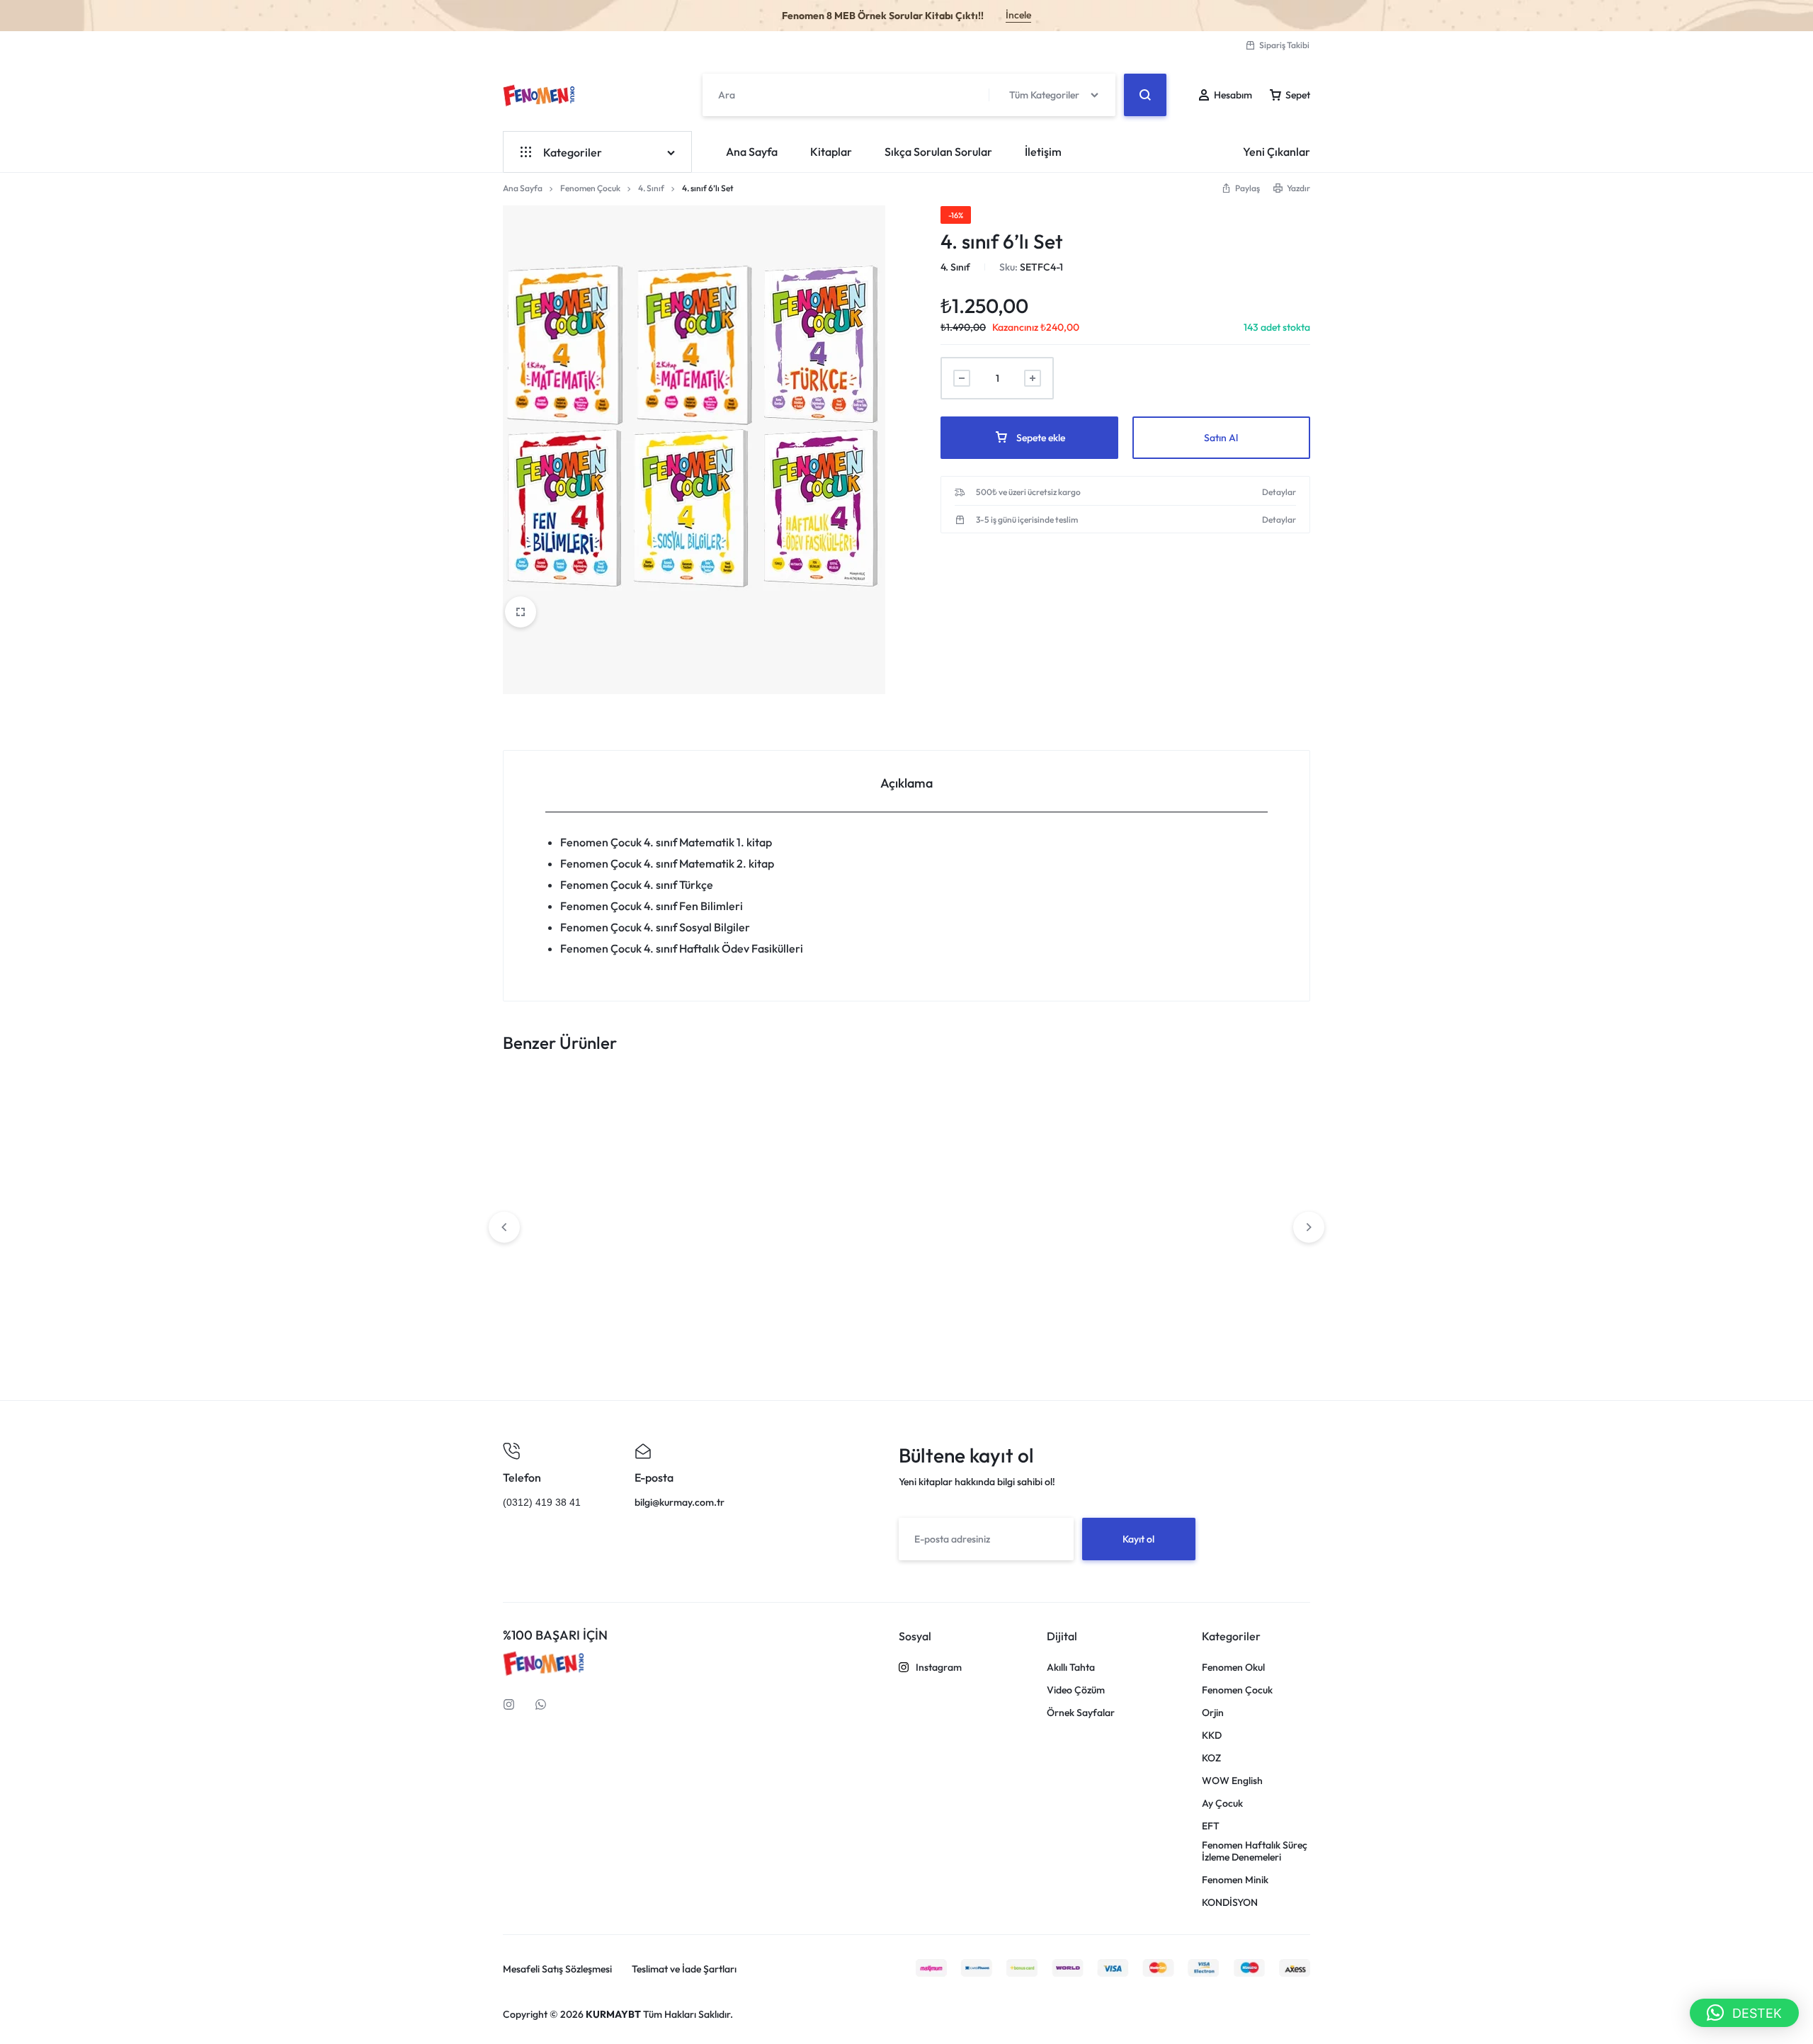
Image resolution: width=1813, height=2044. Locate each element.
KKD (1212, 1736)
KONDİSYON (1230, 1903)
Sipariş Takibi (1284, 45)
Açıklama (906, 783)
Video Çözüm (1076, 1690)
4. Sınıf (651, 188)
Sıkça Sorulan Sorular (938, 152)
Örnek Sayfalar (1081, 1713)
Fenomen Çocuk (590, 188)
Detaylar (1279, 492)
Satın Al (1221, 438)
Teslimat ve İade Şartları (684, 1969)
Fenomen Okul (1233, 1668)
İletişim (1043, 152)
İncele (1018, 15)
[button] (1744, 2013)
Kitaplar (831, 152)
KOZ (1211, 1758)
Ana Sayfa (752, 152)
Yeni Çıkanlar (1277, 152)
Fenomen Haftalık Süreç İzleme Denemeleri (1255, 1851)
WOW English (1232, 1781)
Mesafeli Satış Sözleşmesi (557, 1969)
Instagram (939, 1668)
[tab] (906, 782)
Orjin (1213, 1713)
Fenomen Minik (1235, 1880)
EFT (1211, 1826)
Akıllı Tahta (1071, 1668)
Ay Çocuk (1222, 1804)
